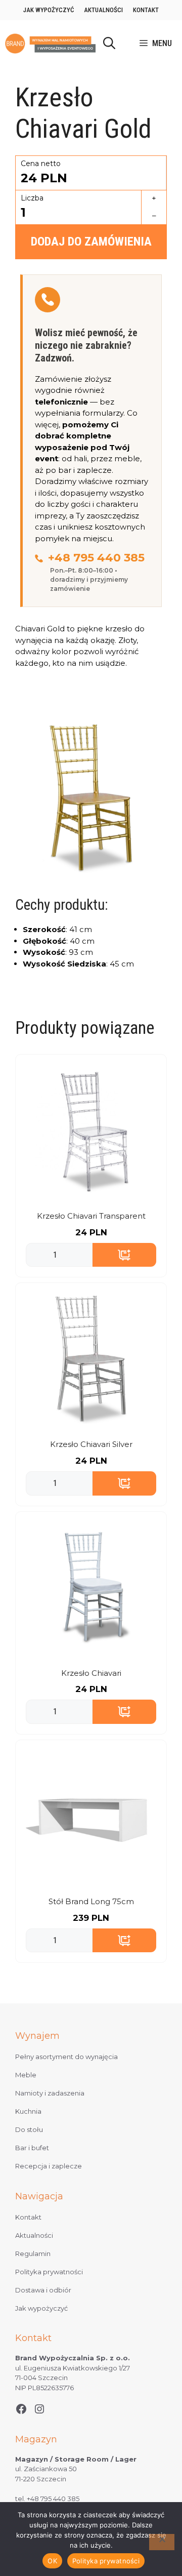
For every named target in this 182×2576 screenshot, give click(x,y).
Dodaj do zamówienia (91, 241)
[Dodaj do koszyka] (124, 1255)
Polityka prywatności (49, 2272)
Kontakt (146, 10)
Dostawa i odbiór (43, 2290)
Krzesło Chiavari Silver (91, 1444)
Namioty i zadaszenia (50, 2093)
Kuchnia (28, 2111)
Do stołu (29, 2129)
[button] (109, 44)
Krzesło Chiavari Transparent (91, 1216)
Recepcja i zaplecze (49, 2166)
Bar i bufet (32, 2148)
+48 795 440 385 (96, 558)
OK (52, 2561)
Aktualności (103, 10)
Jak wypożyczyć (49, 10)
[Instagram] (39, 2409)
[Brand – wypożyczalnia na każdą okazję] (50, 44)
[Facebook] (21, 2409)
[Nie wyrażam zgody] (162, 2542)
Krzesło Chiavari (91, 1673)
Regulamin (33, 2253)
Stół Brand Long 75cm (91, 1901)
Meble (26, 2075)
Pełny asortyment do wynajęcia (66, 2057)
